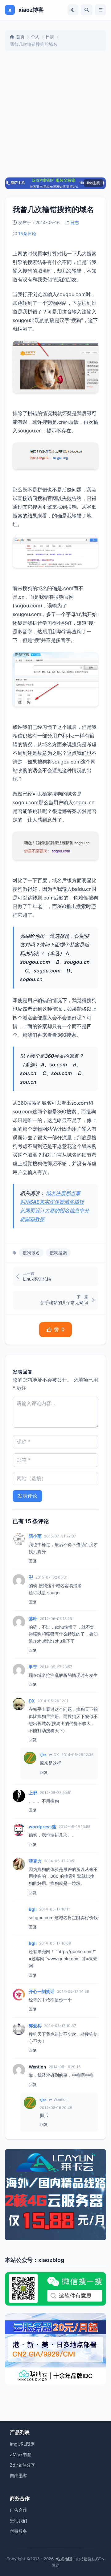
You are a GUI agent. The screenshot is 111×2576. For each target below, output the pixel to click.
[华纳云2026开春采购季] (55, 2349)
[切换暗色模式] (73, 10)
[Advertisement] (55, 114)
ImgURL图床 (22, 2444)
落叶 (33, 1619)
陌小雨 (35, 1536)
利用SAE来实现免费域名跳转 (52, 1202)
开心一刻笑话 (42, 1991)
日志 (50, 37)
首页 (20, 37)
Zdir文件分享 (23, 2465)
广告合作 (18, 2510)
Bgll (33, 1909)
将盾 (84, 2559)
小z (43, 1755)
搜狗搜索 (58, 1253)
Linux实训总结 (37, 1279)
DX (32, 1701)
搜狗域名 (31, 1253)
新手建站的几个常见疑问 (64, 1302)
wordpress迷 (42, 1827)
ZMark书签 (21, 2454)
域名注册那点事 (63, 1193)
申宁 (33, 1667)
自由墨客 (18, 2475)
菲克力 (35, 1861)
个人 (35, 37)
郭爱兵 (35, 2026)
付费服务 (18, 2531)
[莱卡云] (55, 2195)
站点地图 (64, 2559)
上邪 (33, 1793)
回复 (33, 1561)
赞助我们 (18, 2521)
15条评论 (27, 234)
